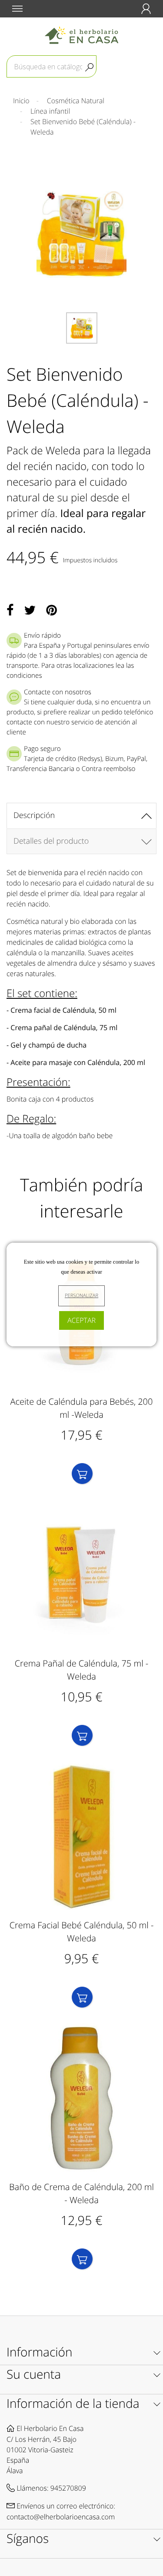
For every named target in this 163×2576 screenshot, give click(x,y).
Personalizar (81, 1296)
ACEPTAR (81, 1320)
